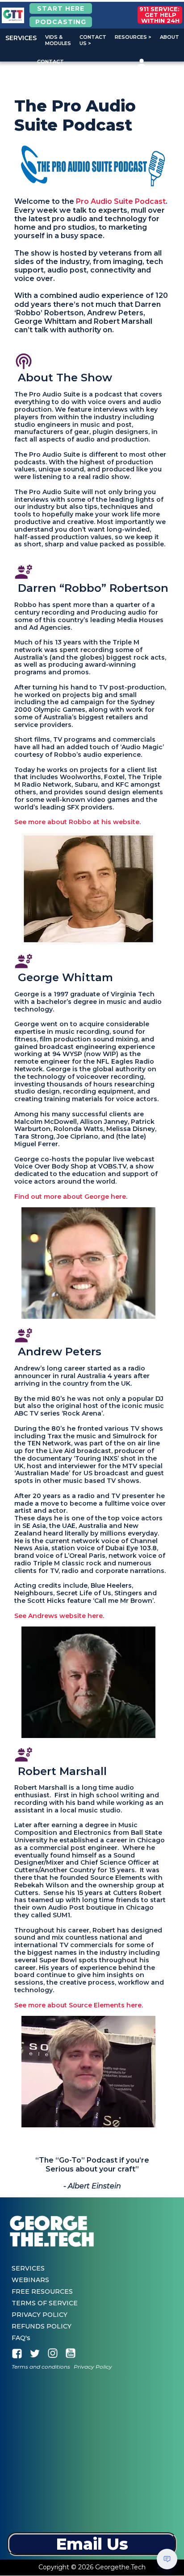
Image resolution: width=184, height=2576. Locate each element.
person (142, 63)
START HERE (61, 8)
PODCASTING (61, 22)
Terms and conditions (41, 2367)
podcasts (24, 361)
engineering (24, 572)
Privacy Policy (93, 2367)
